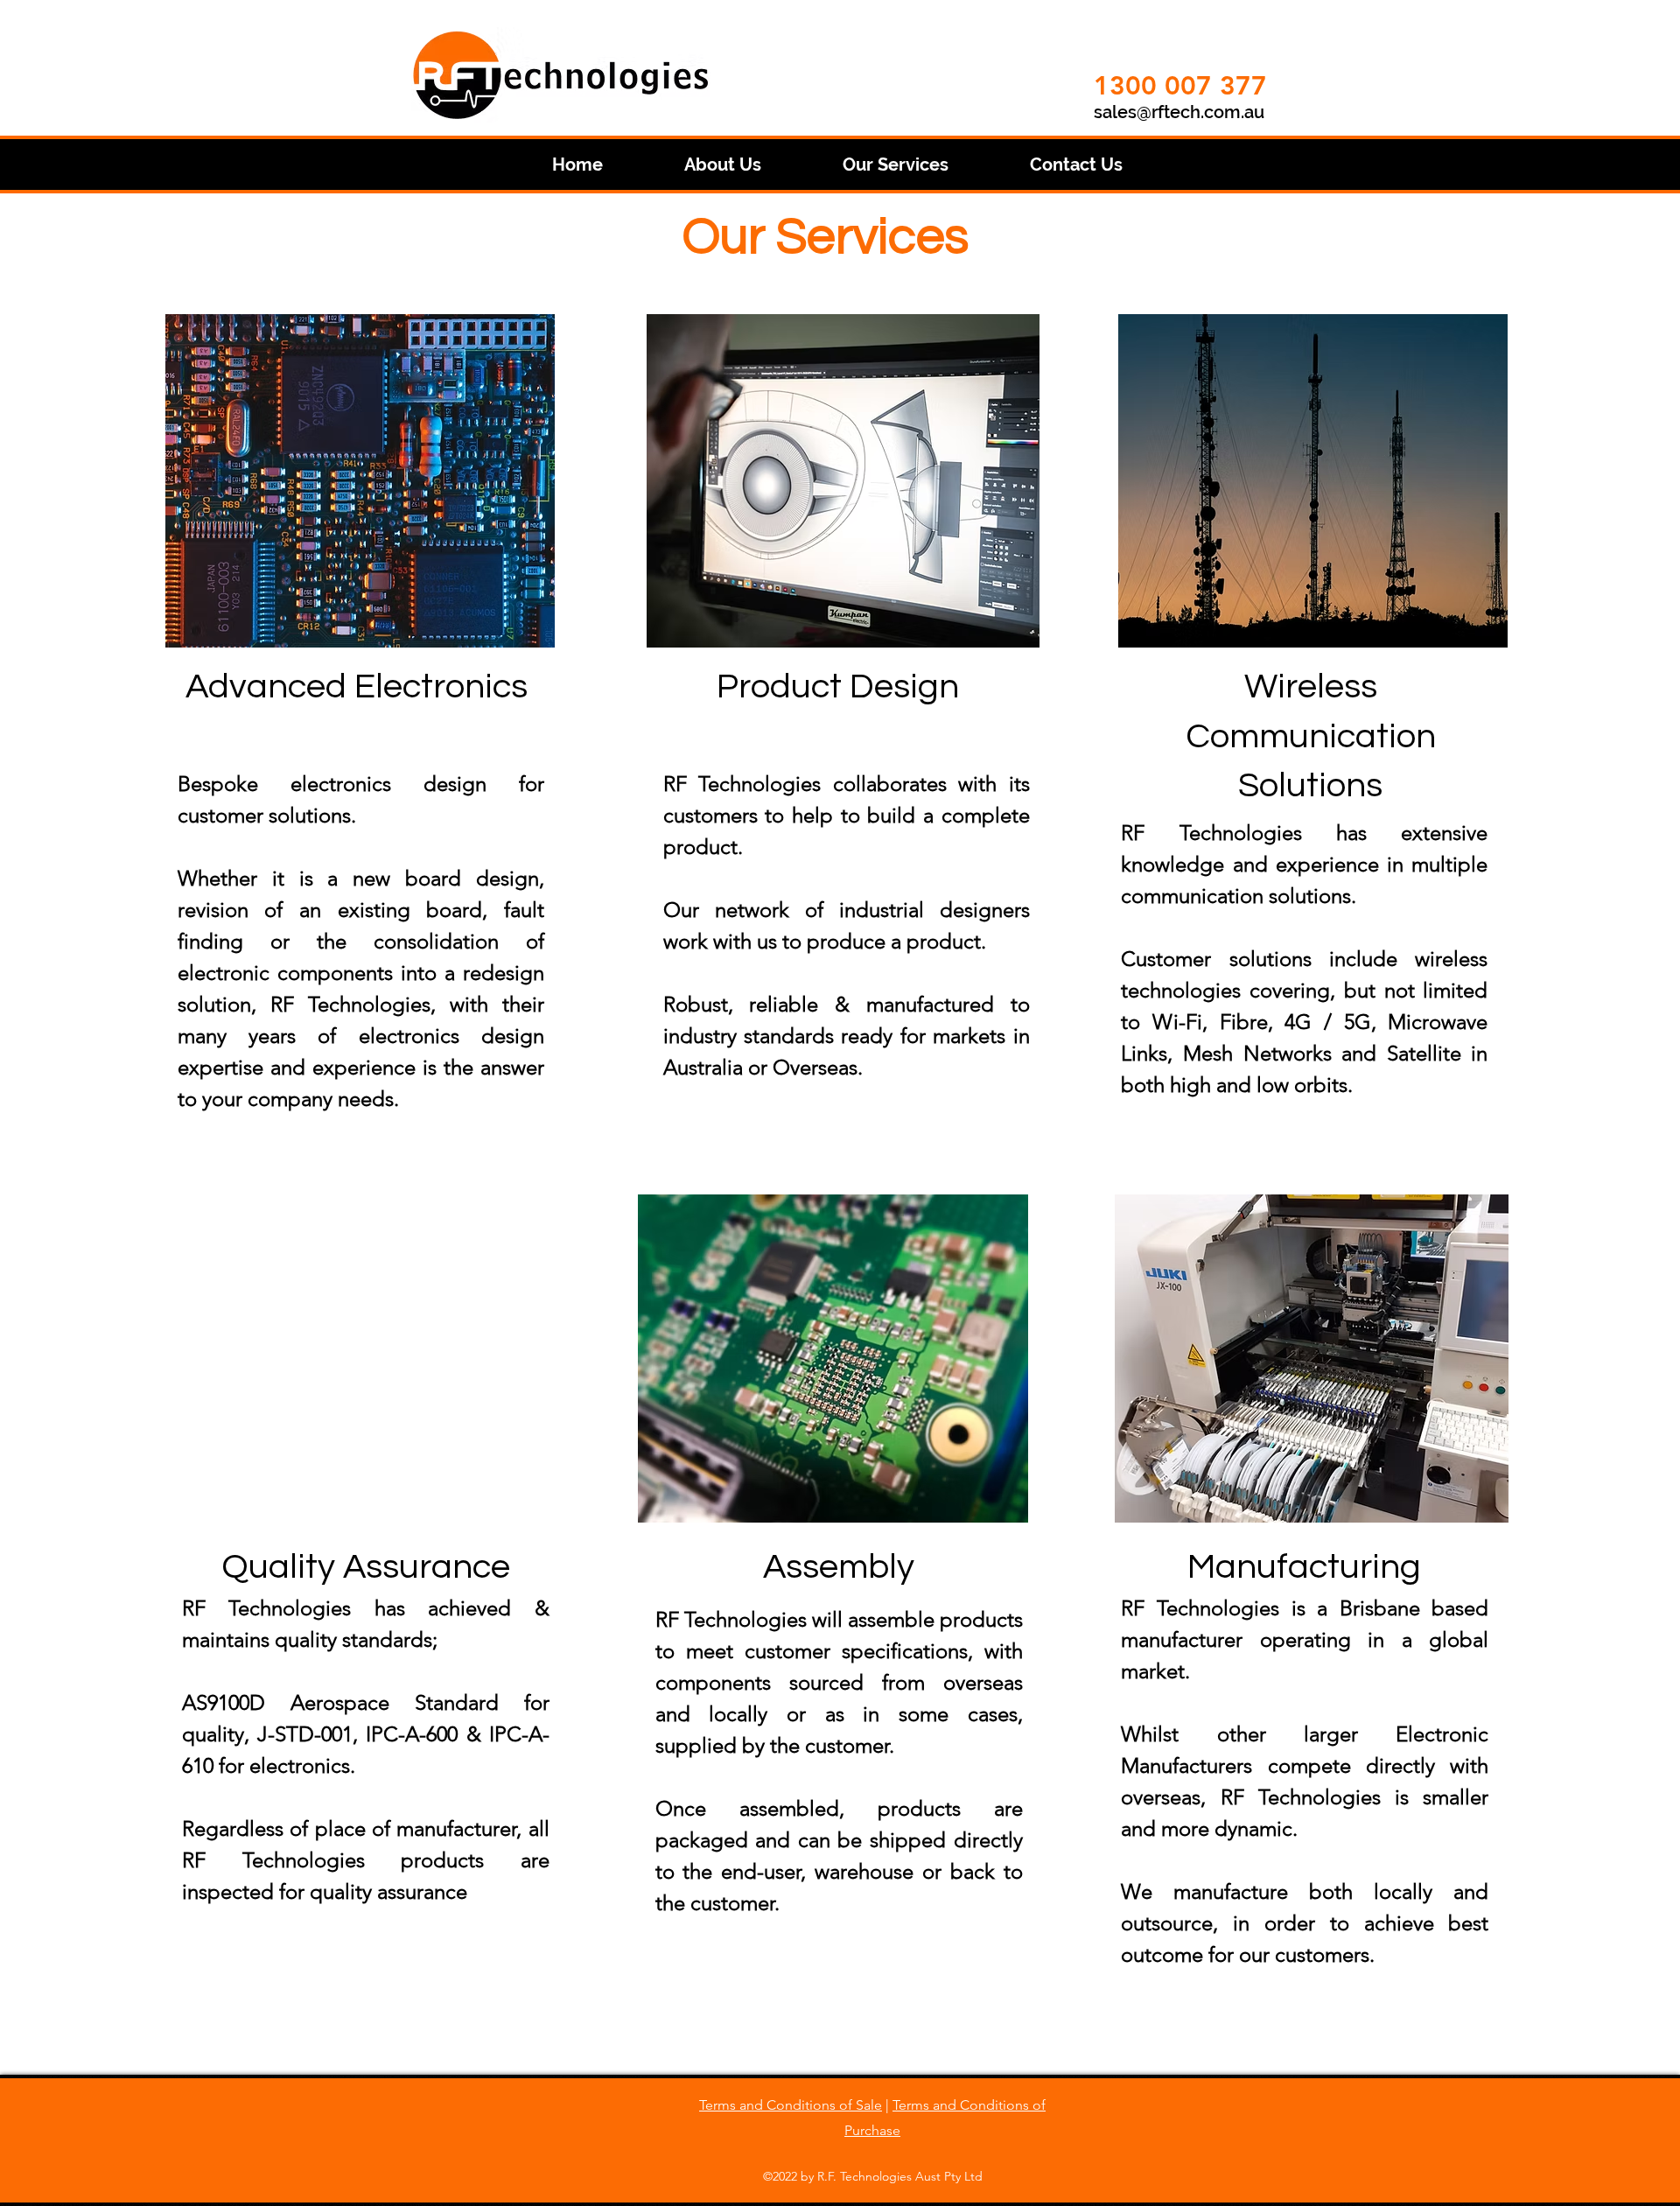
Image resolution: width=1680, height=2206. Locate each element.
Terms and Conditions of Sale (791, 2105)
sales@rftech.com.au (1179, 112)
